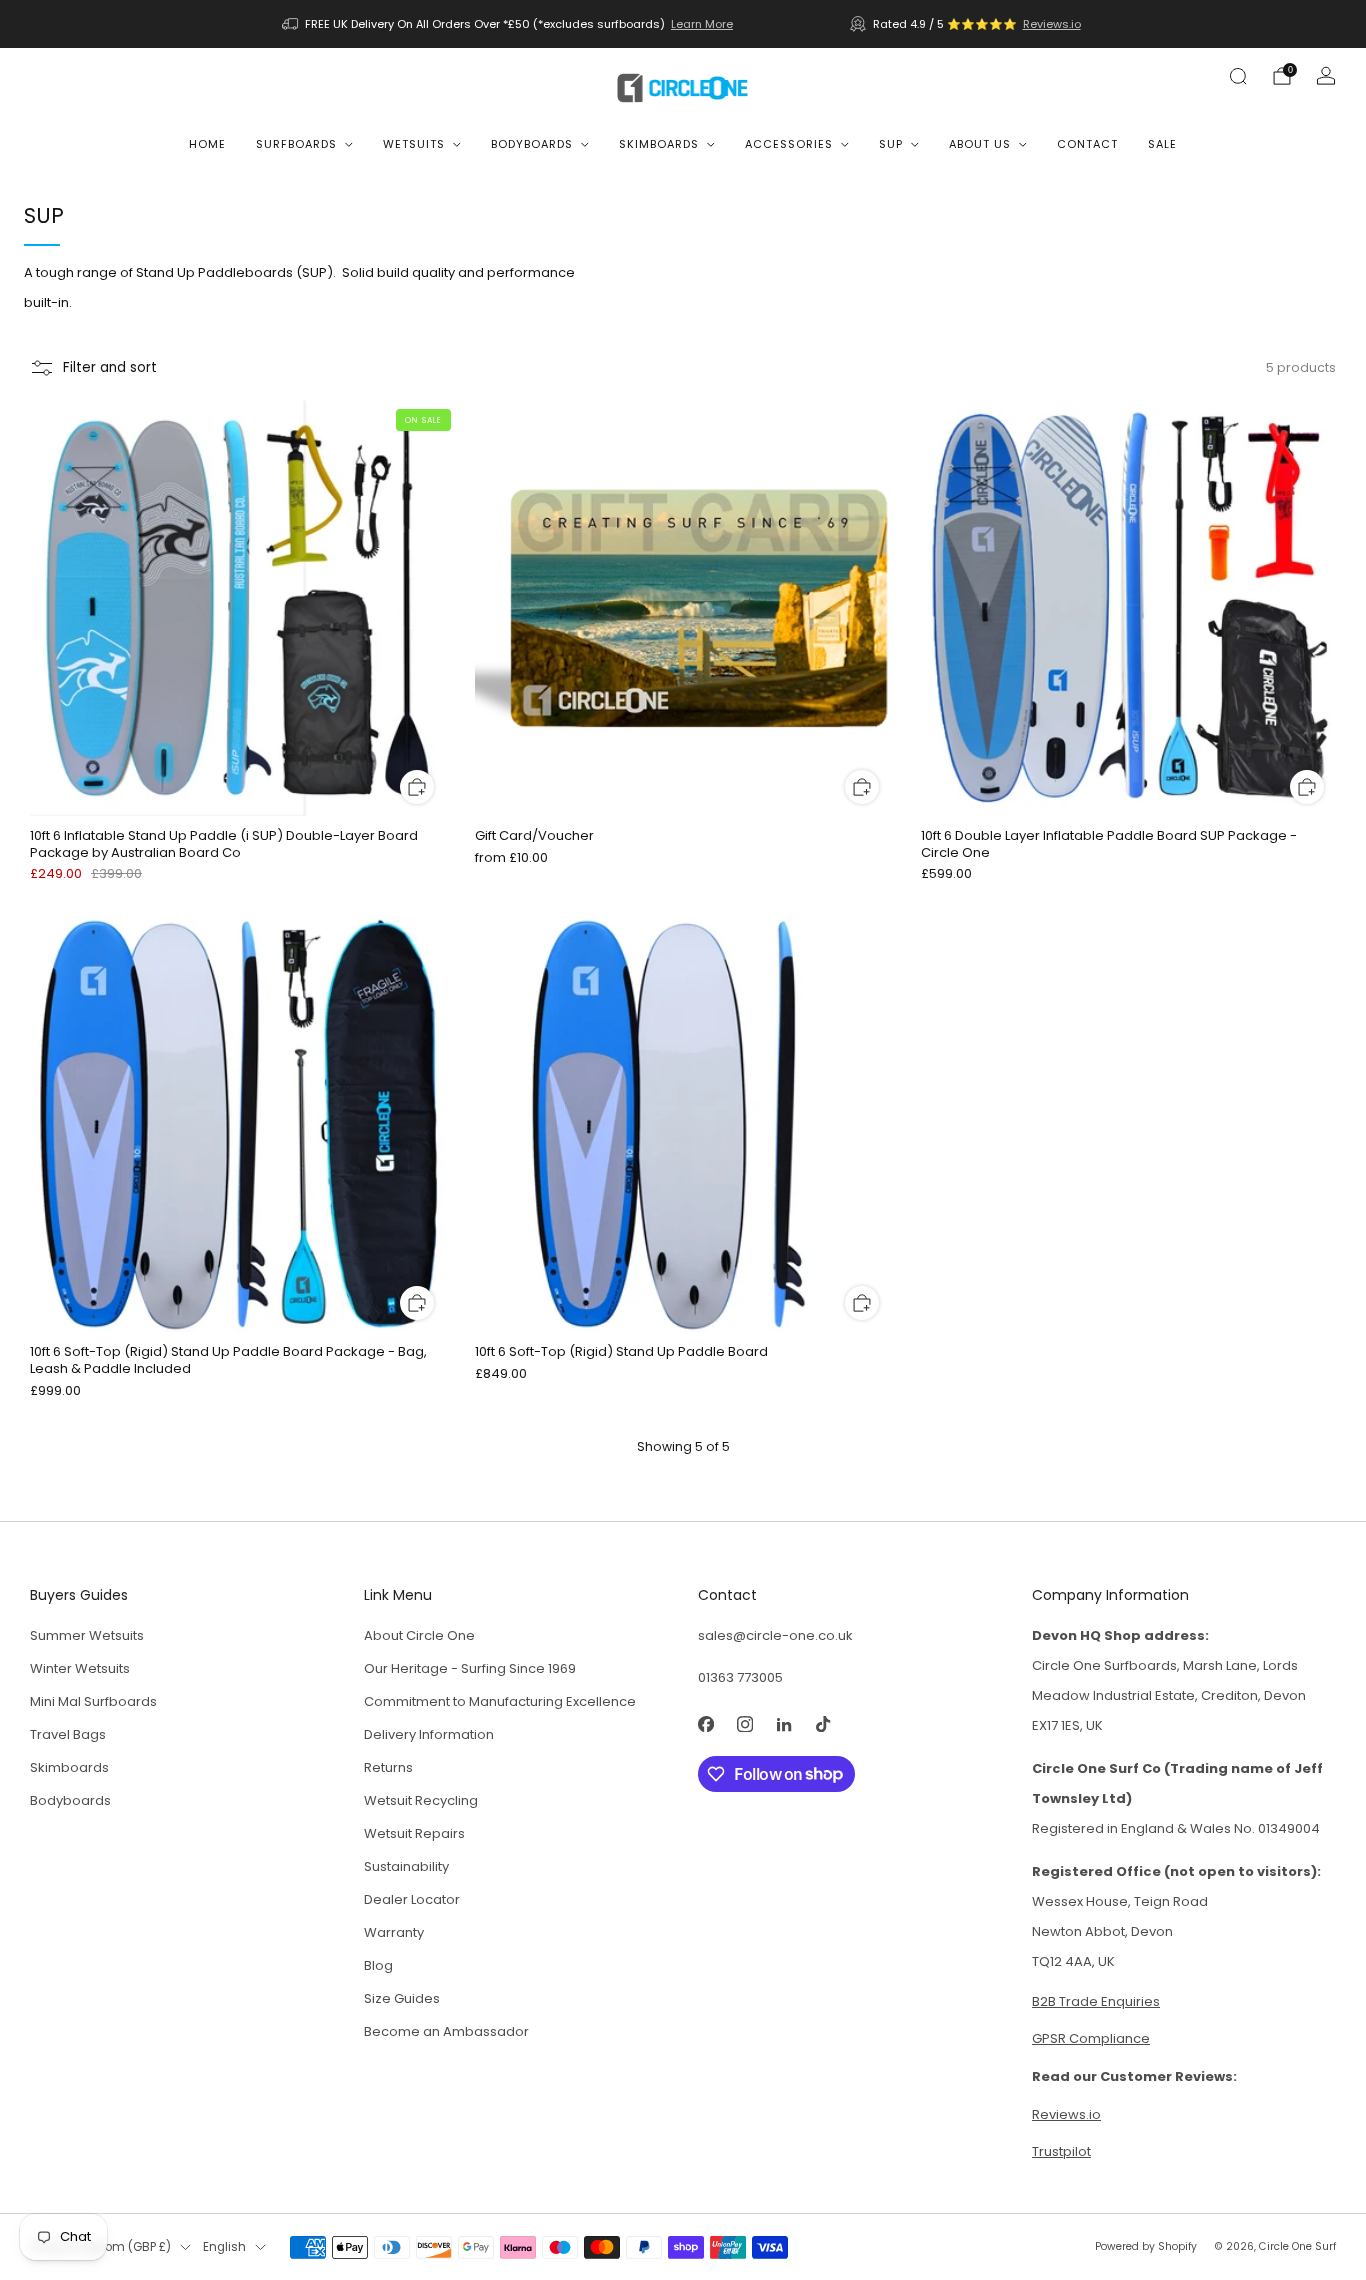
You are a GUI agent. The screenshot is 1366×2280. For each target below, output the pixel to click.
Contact (1087, 144)
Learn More (702, 24)
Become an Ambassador (446, 2031)
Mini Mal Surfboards (93, 1701)
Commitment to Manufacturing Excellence (500, 1701)
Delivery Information (429, 1734)
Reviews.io (1052, 24)
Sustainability (406, 1866)
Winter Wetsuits (80, 1668)
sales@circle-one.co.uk (775, 1635)
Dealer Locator (412, 1899)
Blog (378, 1965)
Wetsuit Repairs (414, 1833)
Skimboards (659, 144)
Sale (1162, 144)
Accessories (789, 144)
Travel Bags (68, 1734)
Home (207, 144)
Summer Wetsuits (87, 1635)
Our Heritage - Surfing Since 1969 (470, 1668)
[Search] (1238, 76)
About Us (980, 144)
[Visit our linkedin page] (783, 1724)
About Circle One (419, 1635)
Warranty (394, 1932)
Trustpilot (1061, 2151)
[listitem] (509, 24)
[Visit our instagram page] (744, 1724)
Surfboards (296, 144)
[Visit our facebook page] (705, 1724)
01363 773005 (740, 1677)
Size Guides (402, 1998)
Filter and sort (110, 367)
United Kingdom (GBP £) (100, 2247)
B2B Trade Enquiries (1096, 2001)
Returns (388, 1767)
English (224, 2247)
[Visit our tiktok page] (822, 1724)
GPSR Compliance (1091, 2038)
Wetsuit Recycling (421, 1800)
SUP (891, 144)
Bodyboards (532, 144)
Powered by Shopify (1146, 2246)
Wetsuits (414, 144)
